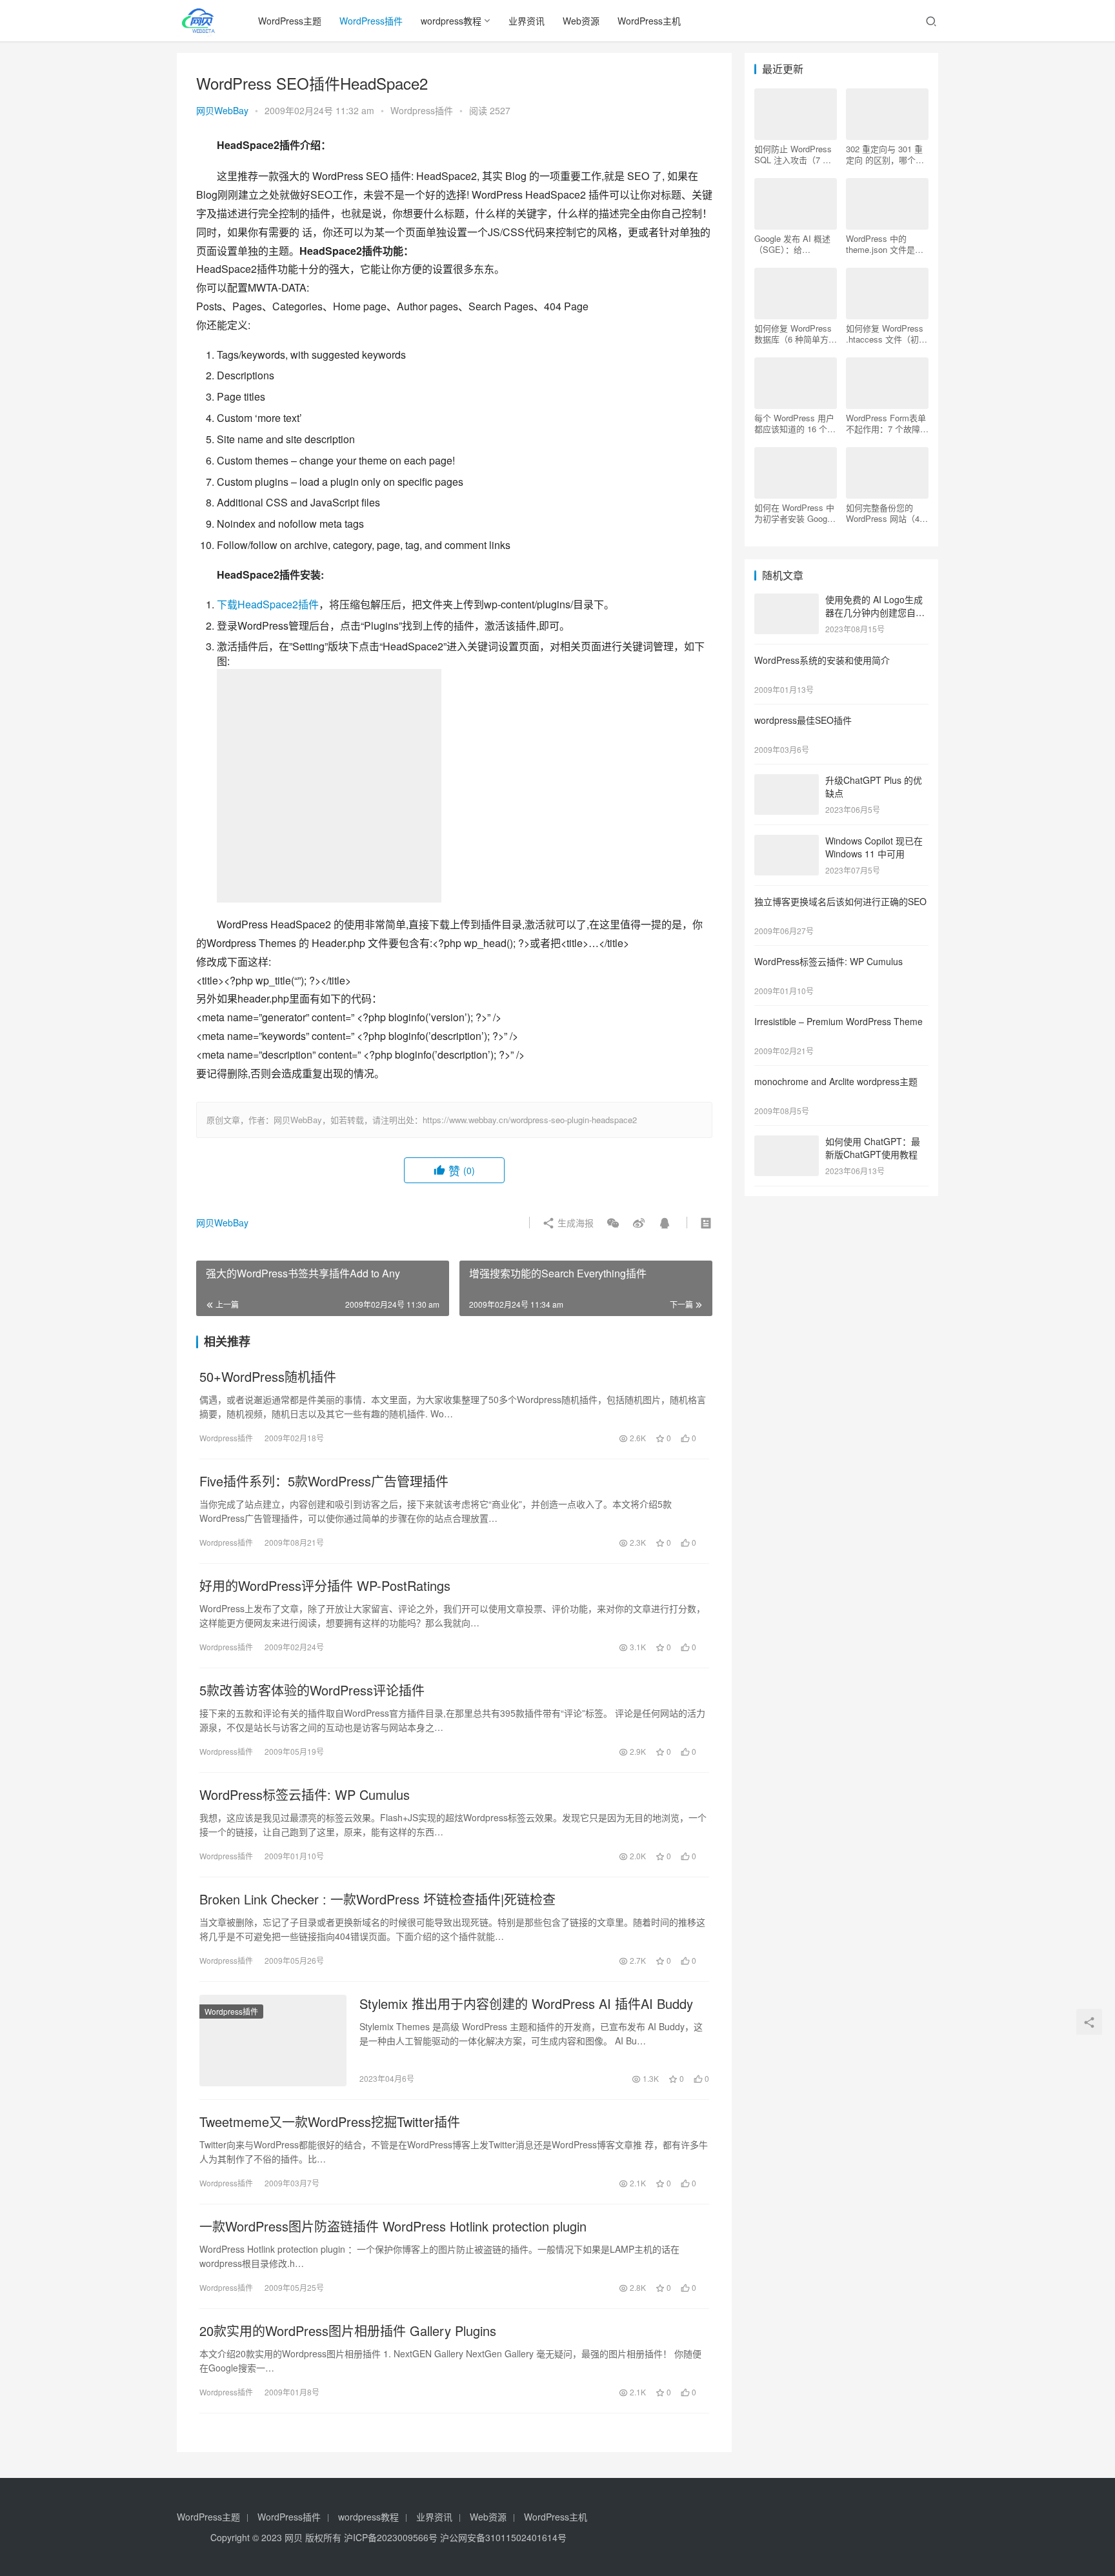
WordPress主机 (649, 21)
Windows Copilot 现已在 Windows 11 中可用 (874, 847)
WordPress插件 (371, 21)
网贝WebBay (222, 110)
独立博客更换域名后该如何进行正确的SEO (840, 901)
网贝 (294, 2537)
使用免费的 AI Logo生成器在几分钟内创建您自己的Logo (875, 612)
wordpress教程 (451, 21)
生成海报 (574, 1223)
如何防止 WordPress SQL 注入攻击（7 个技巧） (793, 154)
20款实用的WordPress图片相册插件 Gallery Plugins (348, 2331)
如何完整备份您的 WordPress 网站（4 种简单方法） (883, 513)
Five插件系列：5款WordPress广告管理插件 (324, 1481)
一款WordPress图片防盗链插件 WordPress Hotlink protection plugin (393, 2226)
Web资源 (581, 21)
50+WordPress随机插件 (268, 1377)
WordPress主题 (290, 21)
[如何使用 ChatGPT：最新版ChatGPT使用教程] (787, 1143)
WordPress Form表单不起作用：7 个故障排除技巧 (887, 423)
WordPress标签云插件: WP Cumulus (305, 1795)
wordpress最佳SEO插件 (803, 720)
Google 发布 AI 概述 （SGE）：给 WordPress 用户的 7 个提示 (792, 244)
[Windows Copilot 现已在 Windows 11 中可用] (787, 842)
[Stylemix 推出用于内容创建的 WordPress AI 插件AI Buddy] (273, 2041)
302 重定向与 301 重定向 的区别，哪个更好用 (885, 154)
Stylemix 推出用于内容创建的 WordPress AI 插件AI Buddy (526, 2004)
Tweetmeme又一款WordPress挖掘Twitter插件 (330, 2122)
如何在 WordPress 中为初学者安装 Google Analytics (794, 513)
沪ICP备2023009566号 (392, 2537)
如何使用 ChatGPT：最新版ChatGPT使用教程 (873, 1148)
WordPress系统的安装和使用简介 (822, 660)
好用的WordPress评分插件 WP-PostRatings (325, 1586)
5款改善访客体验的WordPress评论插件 (312, 1690)
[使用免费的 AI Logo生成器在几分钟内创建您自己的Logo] (787, 601)
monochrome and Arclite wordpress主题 (836, 1081)
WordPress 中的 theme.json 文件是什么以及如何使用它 (885, 244)
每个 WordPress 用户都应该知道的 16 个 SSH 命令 (794, 423)
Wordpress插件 (422, 110)
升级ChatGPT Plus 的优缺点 (874, 786)
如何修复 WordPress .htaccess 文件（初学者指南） (887, 334)
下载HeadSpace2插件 (268, 604)
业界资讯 (527, 21)
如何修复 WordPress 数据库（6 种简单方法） (793, 334)
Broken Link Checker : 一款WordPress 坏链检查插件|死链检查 (377, 1899)
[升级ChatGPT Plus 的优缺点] (787, 781)
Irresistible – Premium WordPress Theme (839, 1021)
